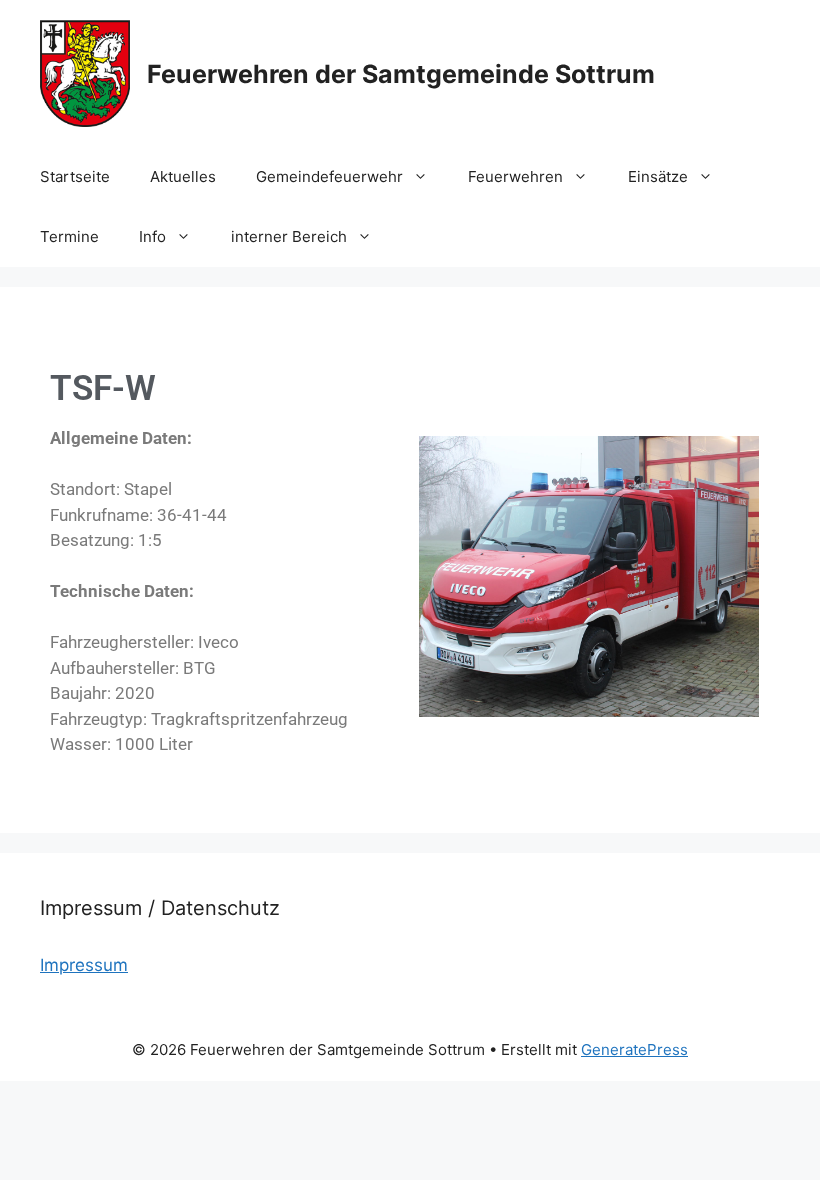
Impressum (84, 965)
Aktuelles (183, 176)
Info (152, 236)
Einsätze (658, 176)
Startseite (75, 176)
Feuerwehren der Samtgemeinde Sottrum (401, 74)
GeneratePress (634, 1049)
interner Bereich (289, 236)
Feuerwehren (515, 176)
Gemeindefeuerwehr (329, 176)
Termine (69, 236)
